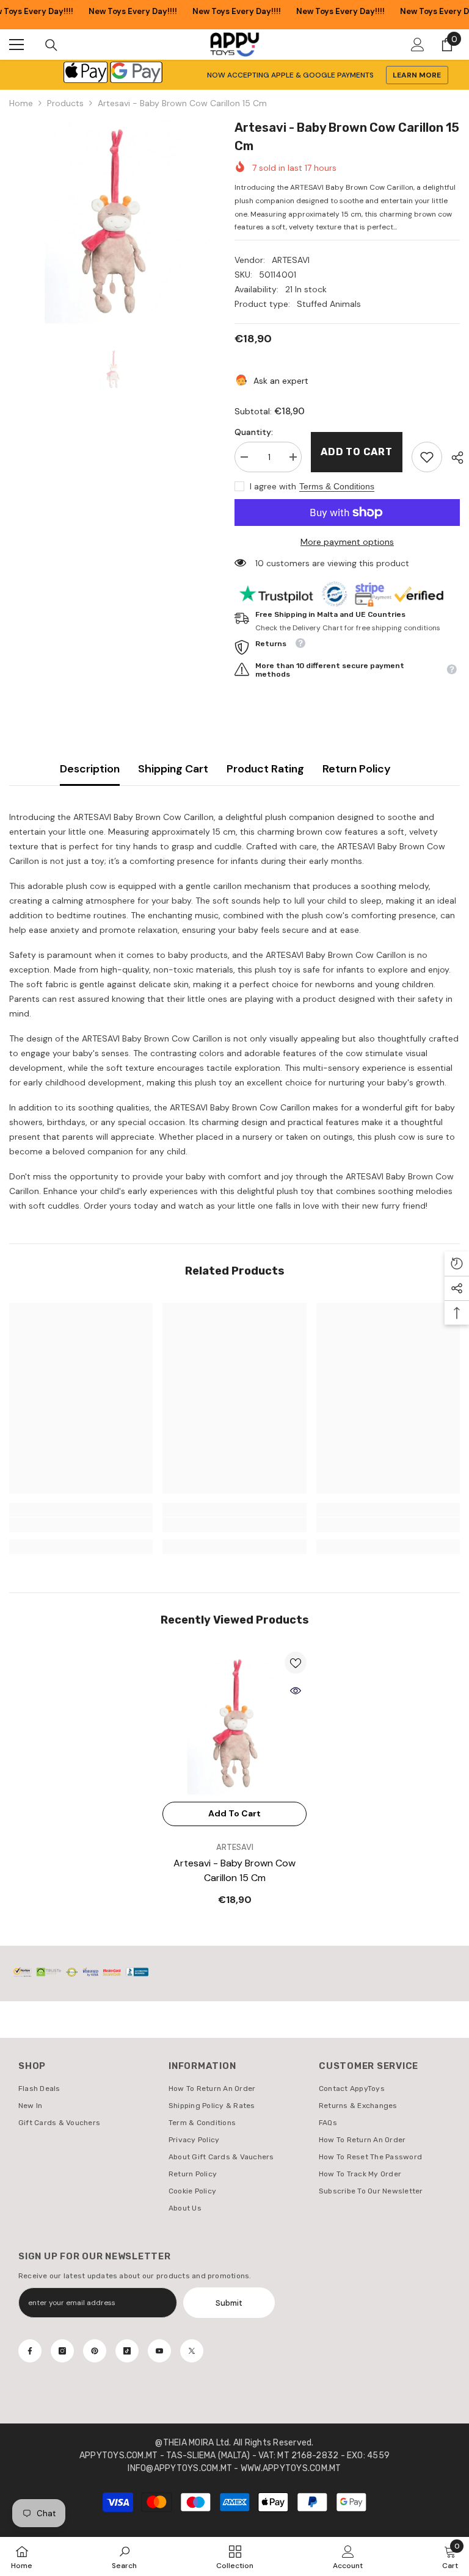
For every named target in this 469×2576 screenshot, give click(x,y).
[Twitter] (192, 2351)
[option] (113, 222)
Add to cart (357, 452)
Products (65, 103)
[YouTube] (159, 2351)
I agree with (273, 486)
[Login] (418, 45)
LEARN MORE (417, 75)
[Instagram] (62, 2351)
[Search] (51, 45)
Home (21, 103)
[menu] (16, 45)
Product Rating (265, 769)
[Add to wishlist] (296, 1663)
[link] (427, 457)
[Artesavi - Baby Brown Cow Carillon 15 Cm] (234, 1724)
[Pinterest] (95, 2351)
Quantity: (254, 432)
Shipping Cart (173, 769)
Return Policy (357, 769)
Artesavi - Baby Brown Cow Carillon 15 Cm (234, 1870)
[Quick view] (296, 1691)
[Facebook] (30, 2351)
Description (90, 769)
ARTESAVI (291, 260)
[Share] (453, 458)
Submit (229, 2303)
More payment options (347, 542)
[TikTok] (127, 2351)
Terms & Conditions (337, 486)
